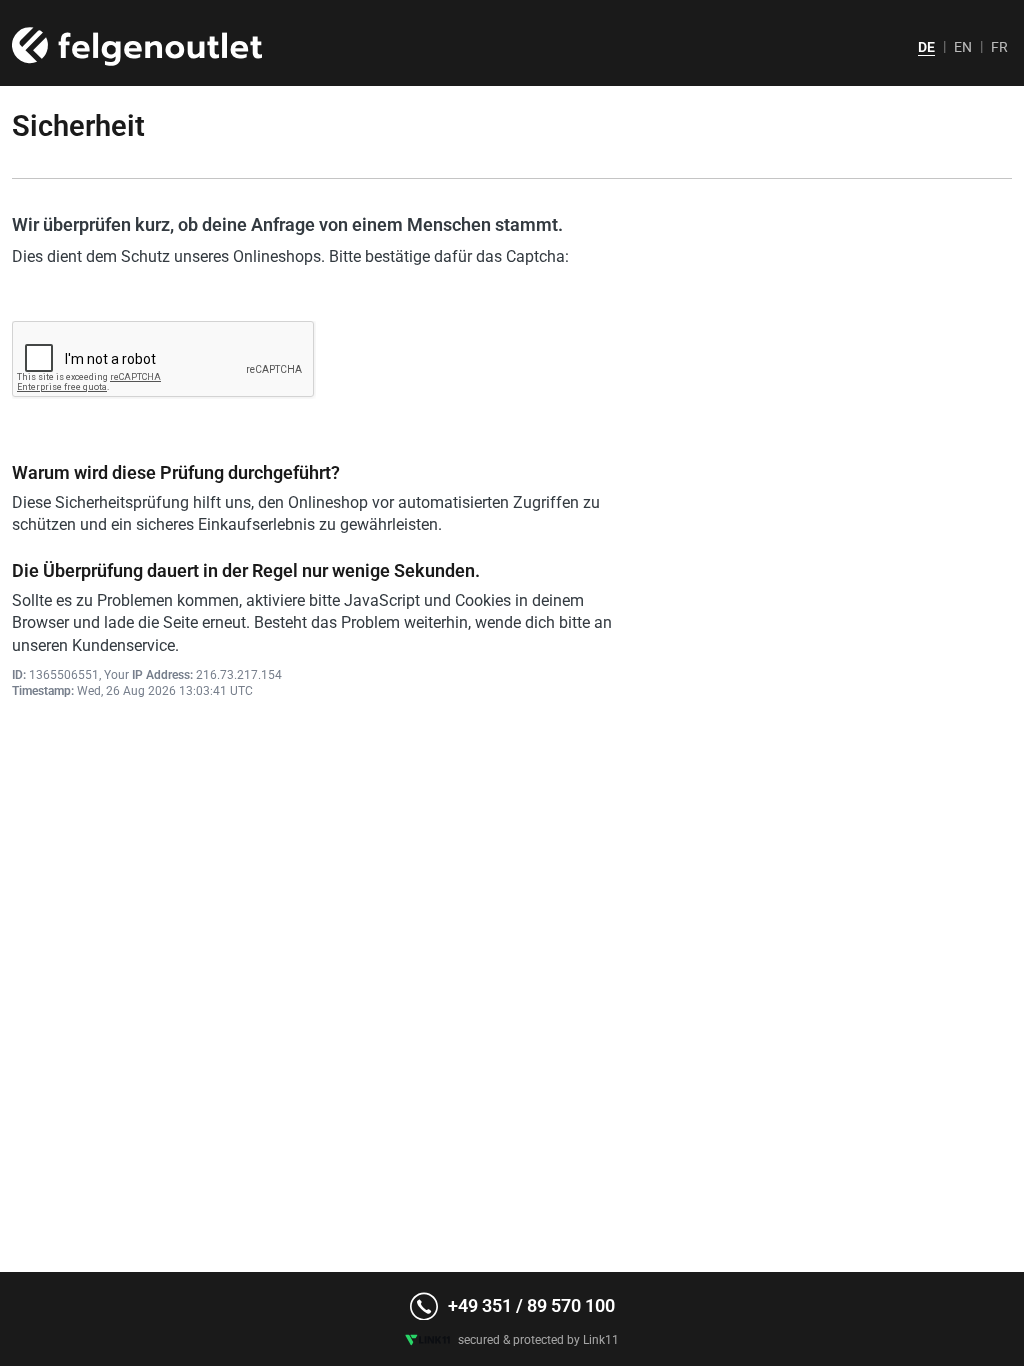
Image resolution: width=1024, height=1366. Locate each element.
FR (999, 47)
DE (926, 47)
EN (963, 47)
